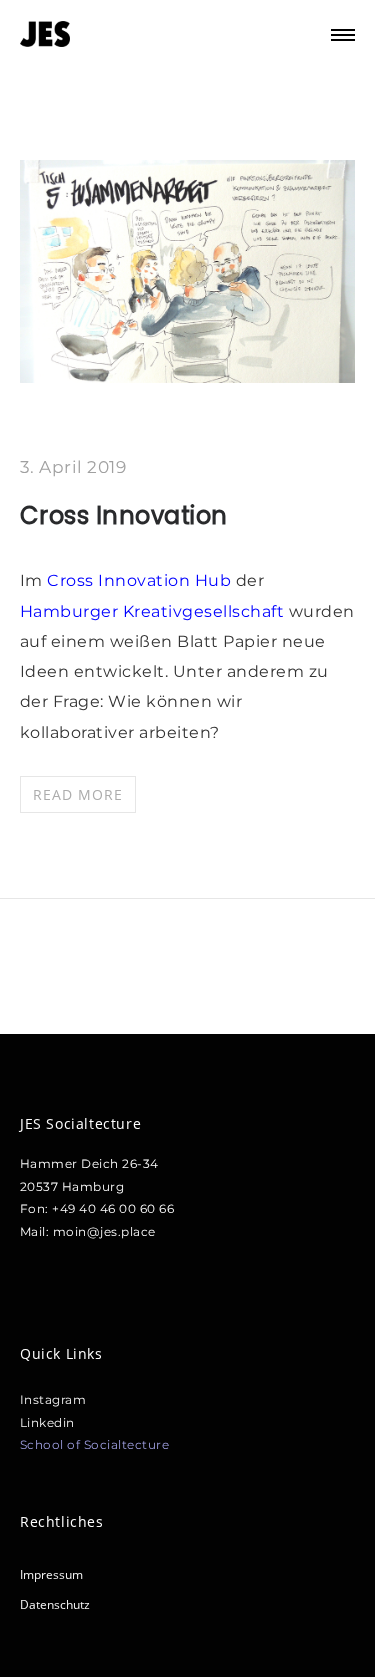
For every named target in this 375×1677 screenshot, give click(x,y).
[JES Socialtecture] (45, 35)
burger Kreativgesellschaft (174, 611)
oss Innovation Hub (148, 580)
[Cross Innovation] (187, 376)
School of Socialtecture (95, 1444)
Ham (40, 611)
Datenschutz (55, 1604)
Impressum (51, 1574)
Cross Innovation (124, 515)
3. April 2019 (73, 467)
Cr (56, 580)
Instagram (53, 1399)
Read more (78, 794)
